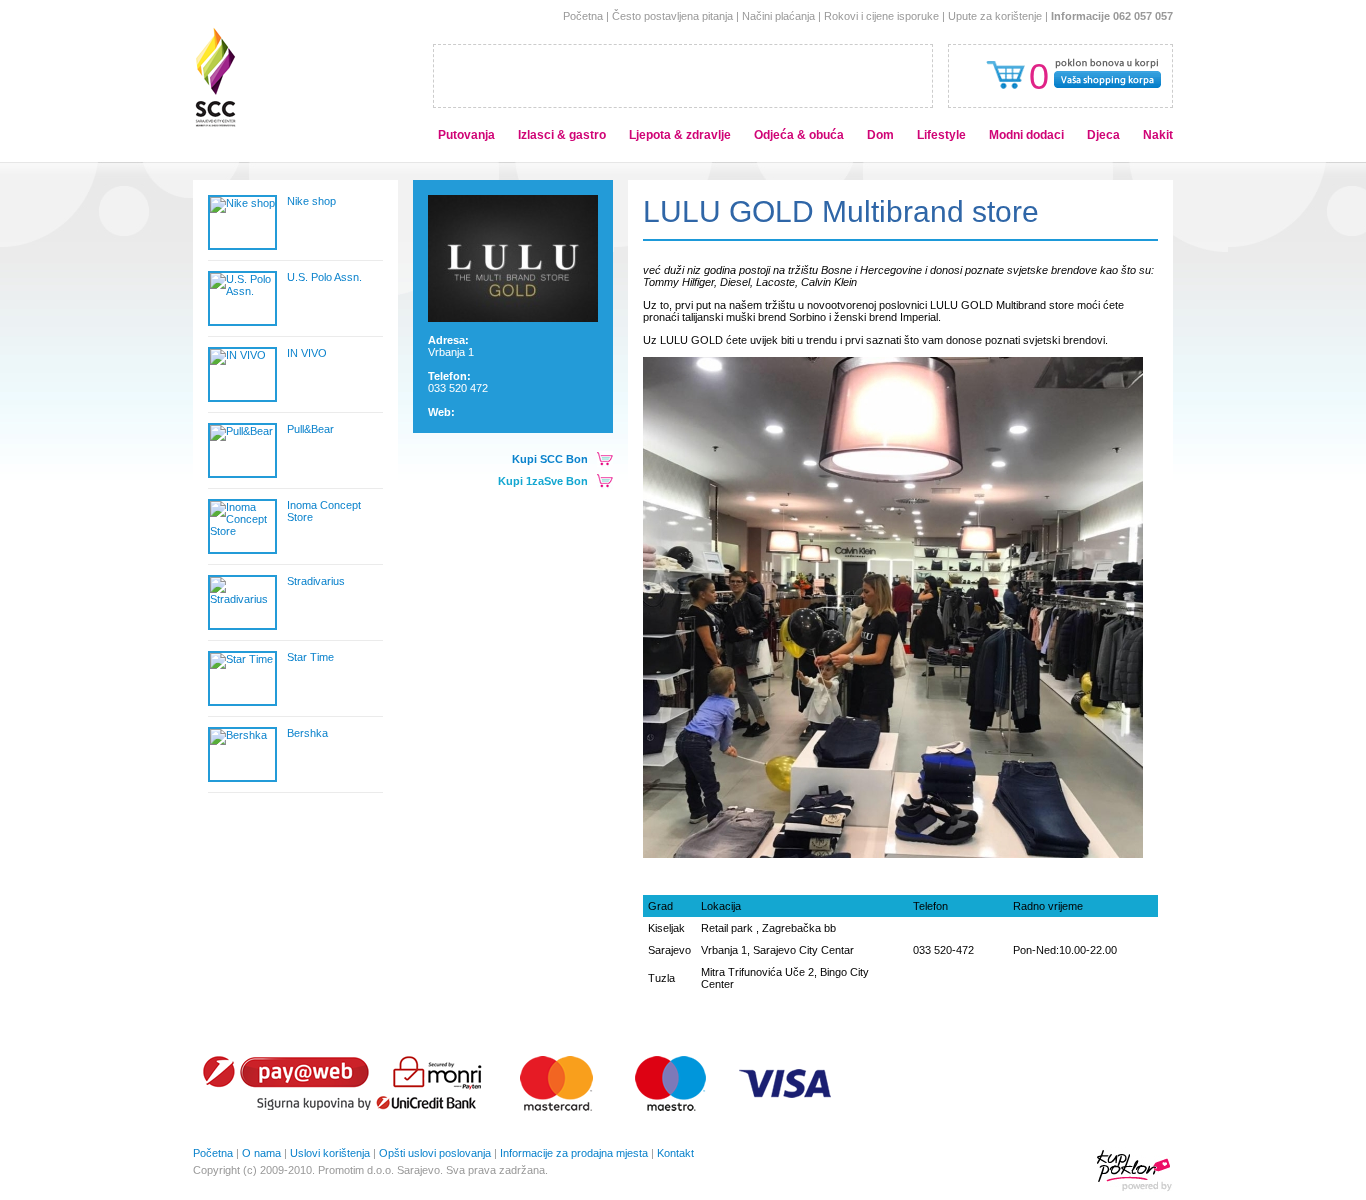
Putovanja (466, 135)
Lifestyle (941, 135)
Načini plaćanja (778, 16)
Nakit (1158, 135)
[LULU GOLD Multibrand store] (513, 318)
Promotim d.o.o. (356, 1170)
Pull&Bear (310, 429)
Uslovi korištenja (330, 1153)
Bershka (307, 733)
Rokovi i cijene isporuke (881, 16)
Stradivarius (316, 581)
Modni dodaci (1026, 135)
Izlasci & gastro (562, 135)
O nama (261, 1153)
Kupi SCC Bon (550, 459)
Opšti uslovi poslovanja (435, 1153)
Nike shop (311, 201)
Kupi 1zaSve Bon (543, 481)
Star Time (310, 657)
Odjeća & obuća (799, 135)
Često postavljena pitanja (672, 16)
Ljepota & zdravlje (680, 135)
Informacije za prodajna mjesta (574, 1153)
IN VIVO (307, 353)
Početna (583, 16)
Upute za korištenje (995, 16)
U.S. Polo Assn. (324, 277)
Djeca (1103, 135)
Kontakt (675, 1153)
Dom (880, 135)
